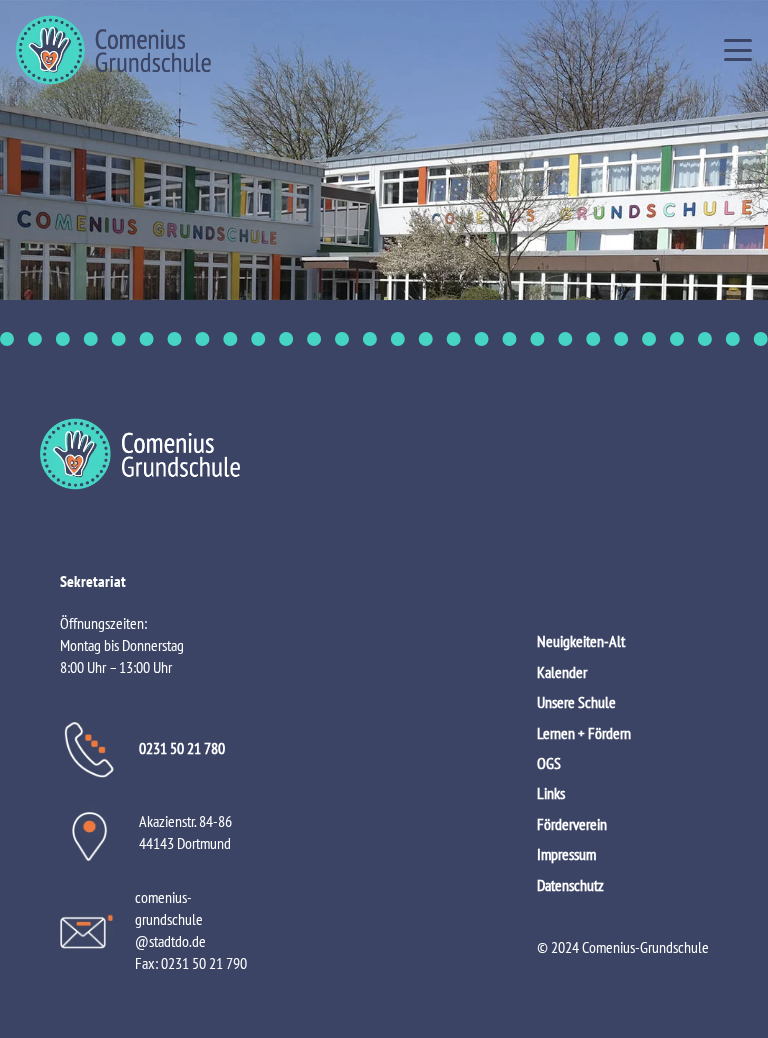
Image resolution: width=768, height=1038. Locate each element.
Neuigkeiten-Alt (581, 641)
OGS (549, 763)
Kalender (562, 672)
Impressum (566, 854)
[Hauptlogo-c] (113, 50)
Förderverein (572, 824)
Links (551, 793)
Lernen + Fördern (584, 733)
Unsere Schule (576, 702)
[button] (738, 50)
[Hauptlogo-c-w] (384, 454)
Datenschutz (570, 885)
